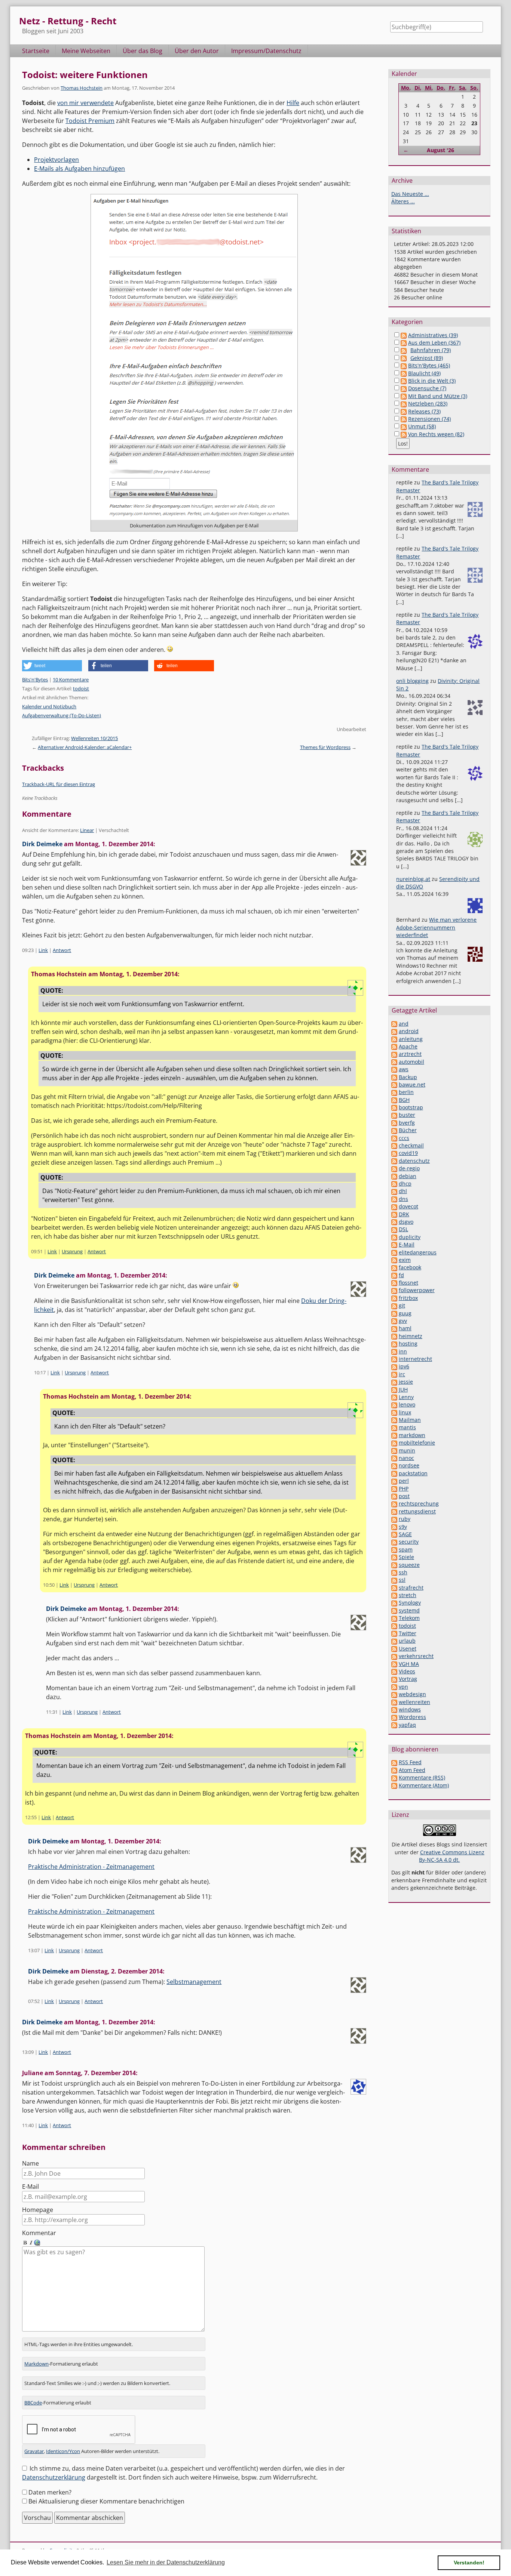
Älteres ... (403, 201)
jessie (406, 1382)
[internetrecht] (394, 1359)
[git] (394, 1305)
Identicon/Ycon (63, 2451)
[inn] (394, 1351)
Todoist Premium (90, 121)
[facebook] (394, 1267)
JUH (403, 1389)
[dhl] (394, 1191)
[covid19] (394, 1153)
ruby (405, 1519)
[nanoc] (394, 1458)
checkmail (411, 1145)
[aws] (394, 1069)
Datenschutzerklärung (54, 2477)
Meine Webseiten (86, 51)
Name (30, 2163)
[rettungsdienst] (394, 1511)
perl (404, 1481)
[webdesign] (394, 1694)
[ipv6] (394, 1366)
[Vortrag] (394, 1679)
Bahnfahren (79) (431, 350)
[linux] (394, 1412)
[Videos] (394, 1671)
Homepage (38, 2210)
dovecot (409, 1206)
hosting (408, 1344)
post (404, 1496)
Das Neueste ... (410, 194)
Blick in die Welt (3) (432, 381)
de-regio (409, 1168)
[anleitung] (394, 1039)
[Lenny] (394, 1397)
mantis (407, 1427)
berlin (406, 1092)
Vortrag (408, 1679)
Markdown (36, 2364)
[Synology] (394, 1603)
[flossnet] (394, 1283)
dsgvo (406, 1222)
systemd (409, 1610)
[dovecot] (394, 1206)
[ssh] (394, 1572)
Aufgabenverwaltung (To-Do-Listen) (62, 715)
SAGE (405, 1534)
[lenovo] (394, 1404)
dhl (403, 1191)
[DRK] (394, 1214)
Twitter (408, 1633)
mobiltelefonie (417, 1443)
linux (405, 1412)
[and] (394, 1024)
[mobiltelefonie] (394, 1443)
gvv (403, 1321)
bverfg (407, 1123)
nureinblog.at (413, 879)
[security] (394, 1542)
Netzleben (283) (428, 403)
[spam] (394, 1549)
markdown (412, 1435)
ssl (402, 1580)
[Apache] (394, 1046)
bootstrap (411, 1107)
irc (402, 1374)
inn (403, 1351)
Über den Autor (197, 51)
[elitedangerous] (394, 1252)
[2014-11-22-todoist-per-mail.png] (194, 357)
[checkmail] (394, 1145)
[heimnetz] (394, 1336)
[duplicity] (394, 1237)
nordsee (409, 1465)
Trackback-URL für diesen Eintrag (59, 784)
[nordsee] (394, 1465)
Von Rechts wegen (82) (436, 434)
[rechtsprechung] (394, 1503)
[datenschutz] (394, 1161)
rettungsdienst (417, 1511)
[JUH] (394, 1389)
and (404, 1024)
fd (401, 1275)
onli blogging (412, 681)
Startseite (36, 51)
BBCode (33, 2403)
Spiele (406, 1557)
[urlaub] (394, 1641)
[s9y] (394, 1527)
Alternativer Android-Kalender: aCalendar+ (85, 747)
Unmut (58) (422, 426)
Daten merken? (50, 2492)
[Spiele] (394, 1557)
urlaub (407, 1641)
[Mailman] (394, 1420)
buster (407, 1115)
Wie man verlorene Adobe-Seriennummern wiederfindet (436, 927)
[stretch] (394, 1595)
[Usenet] (394, 1648)
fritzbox (408, 1298)
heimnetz (411, 1336)
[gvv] (394, 1321)
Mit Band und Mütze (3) (438, 396)
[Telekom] (394, 1618)
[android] (394, 1031)
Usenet (408, 1648)
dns (403, 1199)
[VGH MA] (394, 1664)
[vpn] (394, 1687)
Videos (407, 1671)
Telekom (409, 1618)
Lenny (406, 1397)
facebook (410, 1267)
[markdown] (394, 1435)
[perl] (394, 1481)
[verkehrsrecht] (394, 1656)
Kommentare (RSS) (422, 1777)
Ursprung (72, 1251)
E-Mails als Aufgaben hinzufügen (79, 169)
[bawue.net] (394, 1084)
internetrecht (415, 1359)
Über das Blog (143, 51)
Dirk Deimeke (42, 844)
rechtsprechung (419, 1503)
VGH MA (409, 1664)
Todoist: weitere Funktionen (85, 75)
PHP (404, 1489)
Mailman (410, 1420)
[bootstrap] (394, 1107)
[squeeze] (394, 1565)
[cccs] (394, 1138)
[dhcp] (394, 1184)
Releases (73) (424, 411)
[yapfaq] (394, 1725)
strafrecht (411, 1588)
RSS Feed (410, 1762)
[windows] (394, 1709)
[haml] (394, 1328)
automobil (411, 1062)
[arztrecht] (394, 1054)
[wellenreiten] (394, 1702)
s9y (403, 1527)
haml (405, 1328)
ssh (403, 1572)
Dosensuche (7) (427, 388)
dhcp (405, 1184)
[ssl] (394, 1580)
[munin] (394, 1450)
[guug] (394, 1313)
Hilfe (293, 103)
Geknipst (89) (427, 358)
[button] (52, 666)
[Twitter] (394, 1633)
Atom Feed (412, 1770)
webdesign (412, 1694)
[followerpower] (394, 1290)
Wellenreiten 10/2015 (94, 738)
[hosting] (394, 1344)
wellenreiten (414, 1702)
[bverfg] (394, 1123)
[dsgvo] (394, 1222)
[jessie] (394, 1382)
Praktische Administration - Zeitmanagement (91, 1867)
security (409, 1542)
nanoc (406, 1458)
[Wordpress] (394, 1717)
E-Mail (30, 2187)
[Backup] (394, 1077)
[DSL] (394, 1229)
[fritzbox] (394, 1298)
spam (406, 1549)
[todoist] (394, 1626)
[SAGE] (394, 1534)
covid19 (408, 1153)
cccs (404, 1138)
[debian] (394, 1176)
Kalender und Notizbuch (49, 706)
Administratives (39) (433, 335)
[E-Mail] (394, 1244)
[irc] (394, 1374)
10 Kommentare (71, 680)
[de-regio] (394, 1168)
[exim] (394, 1260)
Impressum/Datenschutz (266, 51)
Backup (408, 1077)
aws (404, 1069)
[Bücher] (394, 1130)
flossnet (409, 1283)
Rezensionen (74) (429, 419)
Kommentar (39, 2233)
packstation (413, 1473)
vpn (403, 1687)
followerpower (417, 1290)
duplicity (410, 1237)
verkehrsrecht (416, 1656)
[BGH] (394, 1100)
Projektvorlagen (56, 160)
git (402, 1305)
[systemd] (394, 1610)
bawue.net (412, 1084)
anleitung (411, 1039)
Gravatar (34, 2451)
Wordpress (412, 1717)
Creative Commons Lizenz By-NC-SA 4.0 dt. (452, 1856)
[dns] (394, 1199)
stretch (408, 1595)
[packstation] (394, 1473)
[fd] (394, 1275)
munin (407, 1450)
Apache (408, 1046)
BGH (404, 1100)
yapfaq (407, 1725)
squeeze (409, 1565)
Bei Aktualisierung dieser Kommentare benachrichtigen (106, 2501)
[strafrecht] (394, 1588)
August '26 (440, 150)
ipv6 (404, 1366)
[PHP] (394, 1489)
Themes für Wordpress (325, 747)
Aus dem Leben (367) (434, 343)
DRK (404, 1214)
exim (405, 1260)
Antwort (62, 950)
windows (410, 1709)
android (409, 1031)
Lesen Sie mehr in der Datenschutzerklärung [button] (166, 2562)
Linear (87, 830)
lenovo (407, 1404)
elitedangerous (418, 1252)
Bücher (408, 1130)
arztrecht (410, 1054)
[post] (394, 1496)
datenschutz (414, 1161)
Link (43, 950)
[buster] (394, 1115)
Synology (410, 1603)
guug (405, 1313)
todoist (81, 688)
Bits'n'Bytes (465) (429, 365)
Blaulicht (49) (424, 373)
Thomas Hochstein (82, 88)
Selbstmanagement (194, 1982)
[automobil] (394, 1062)
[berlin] (394, 1092)
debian (408, 1176)
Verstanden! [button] (469, 2563)
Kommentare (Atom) (424, 1785)
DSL (403, 1229)
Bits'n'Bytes (35, 680)
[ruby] (394, 1519)
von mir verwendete (85, 103)
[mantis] (394, 1427)
